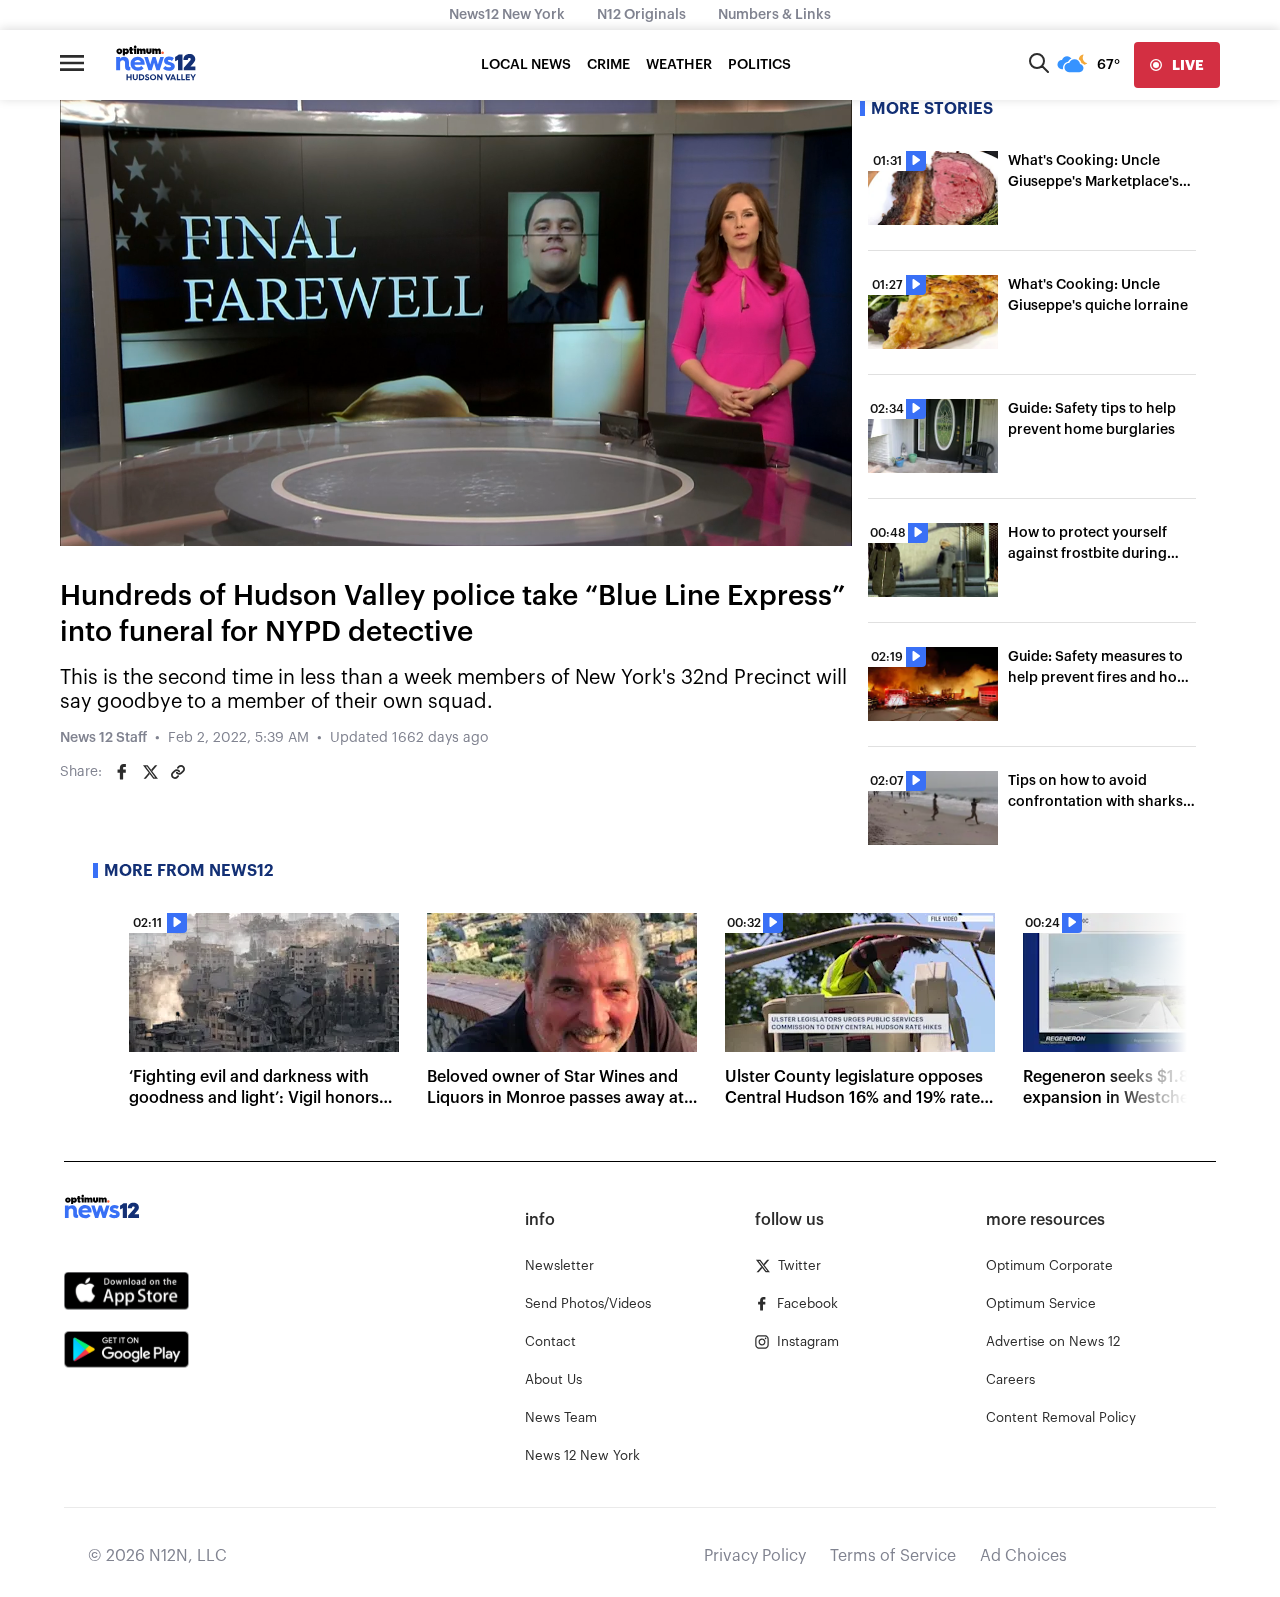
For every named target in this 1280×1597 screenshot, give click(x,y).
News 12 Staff (103, 738)
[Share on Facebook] (122, 772)
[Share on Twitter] (150, 772)
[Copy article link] (178, 772)
